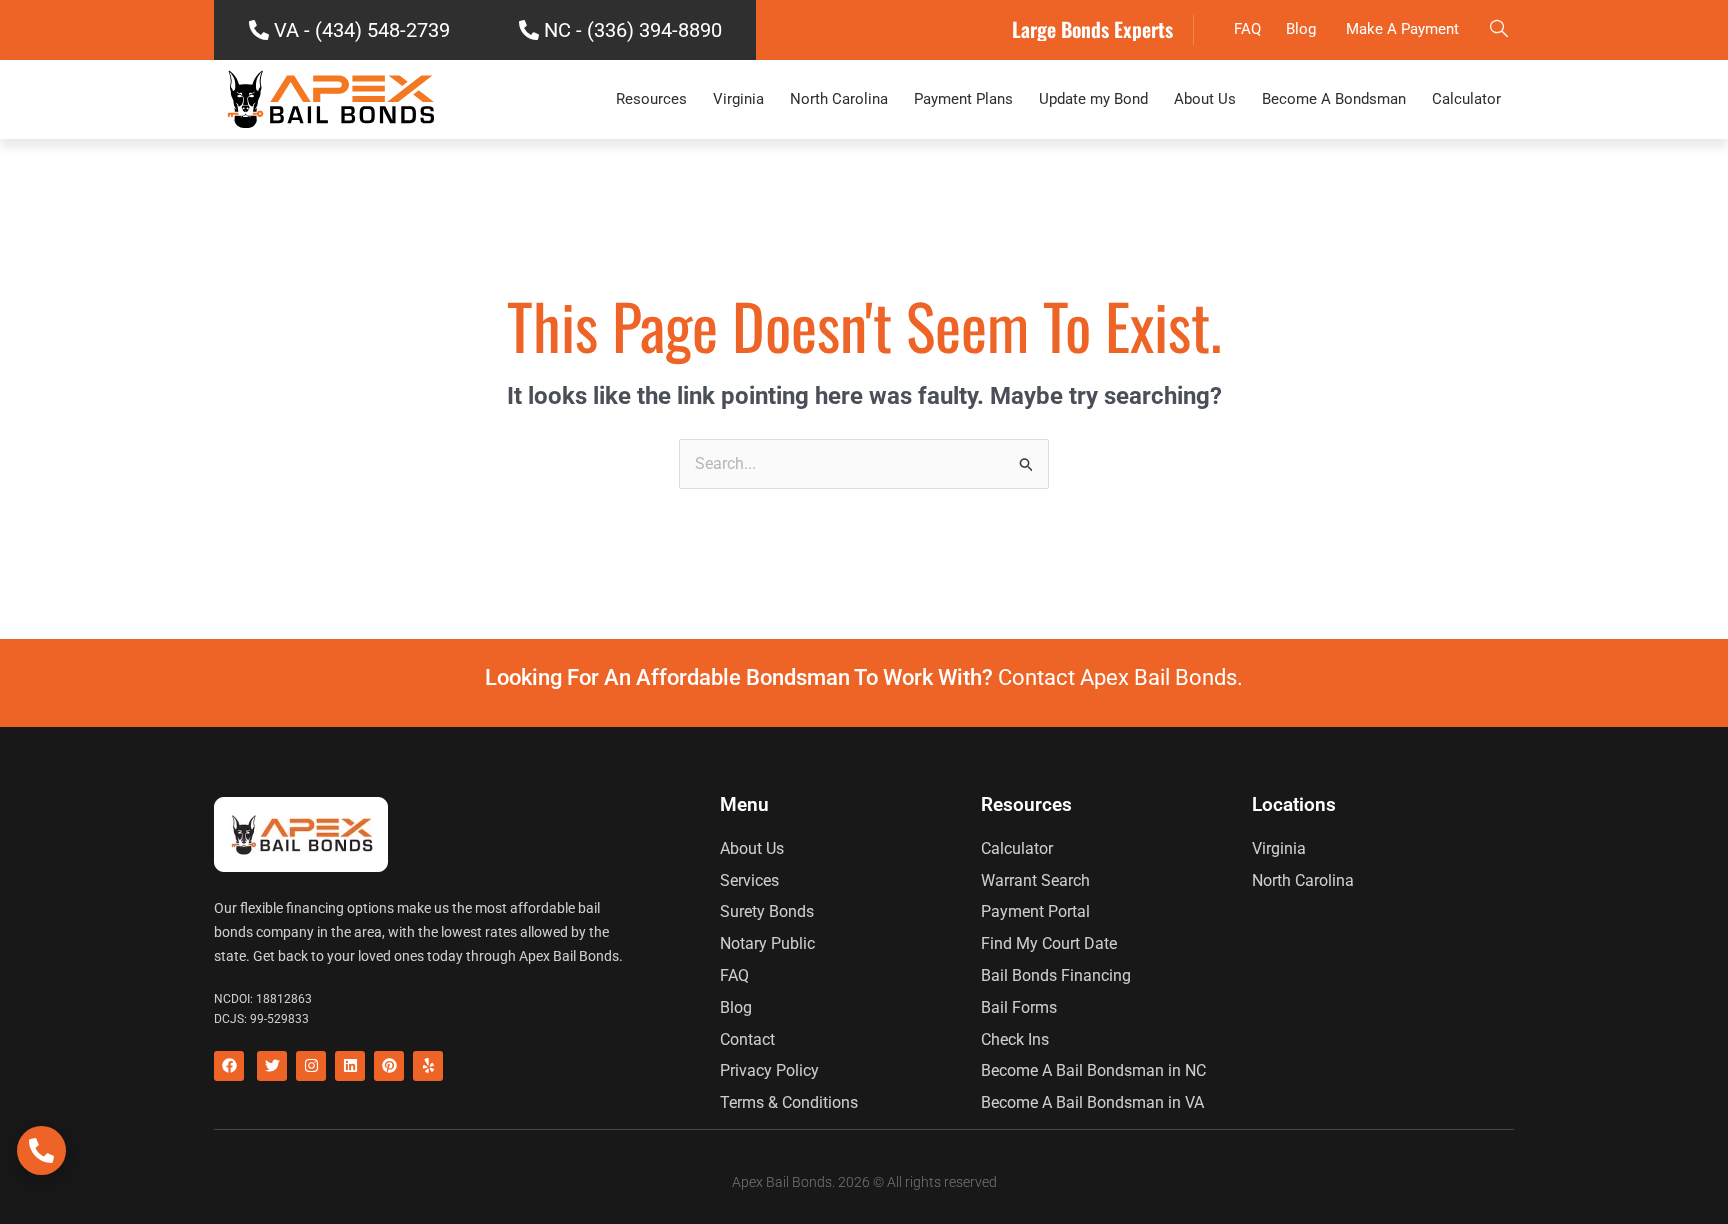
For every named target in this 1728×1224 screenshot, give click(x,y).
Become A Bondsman (1334, 99)
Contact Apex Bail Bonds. (1120, 677)
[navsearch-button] (1499, 30)
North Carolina (839, 99)
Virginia (738, 99)
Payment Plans (963, 99)
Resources (651, 99)
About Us (1205, 99)
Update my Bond (1093, 99)
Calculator (1466, 99)
